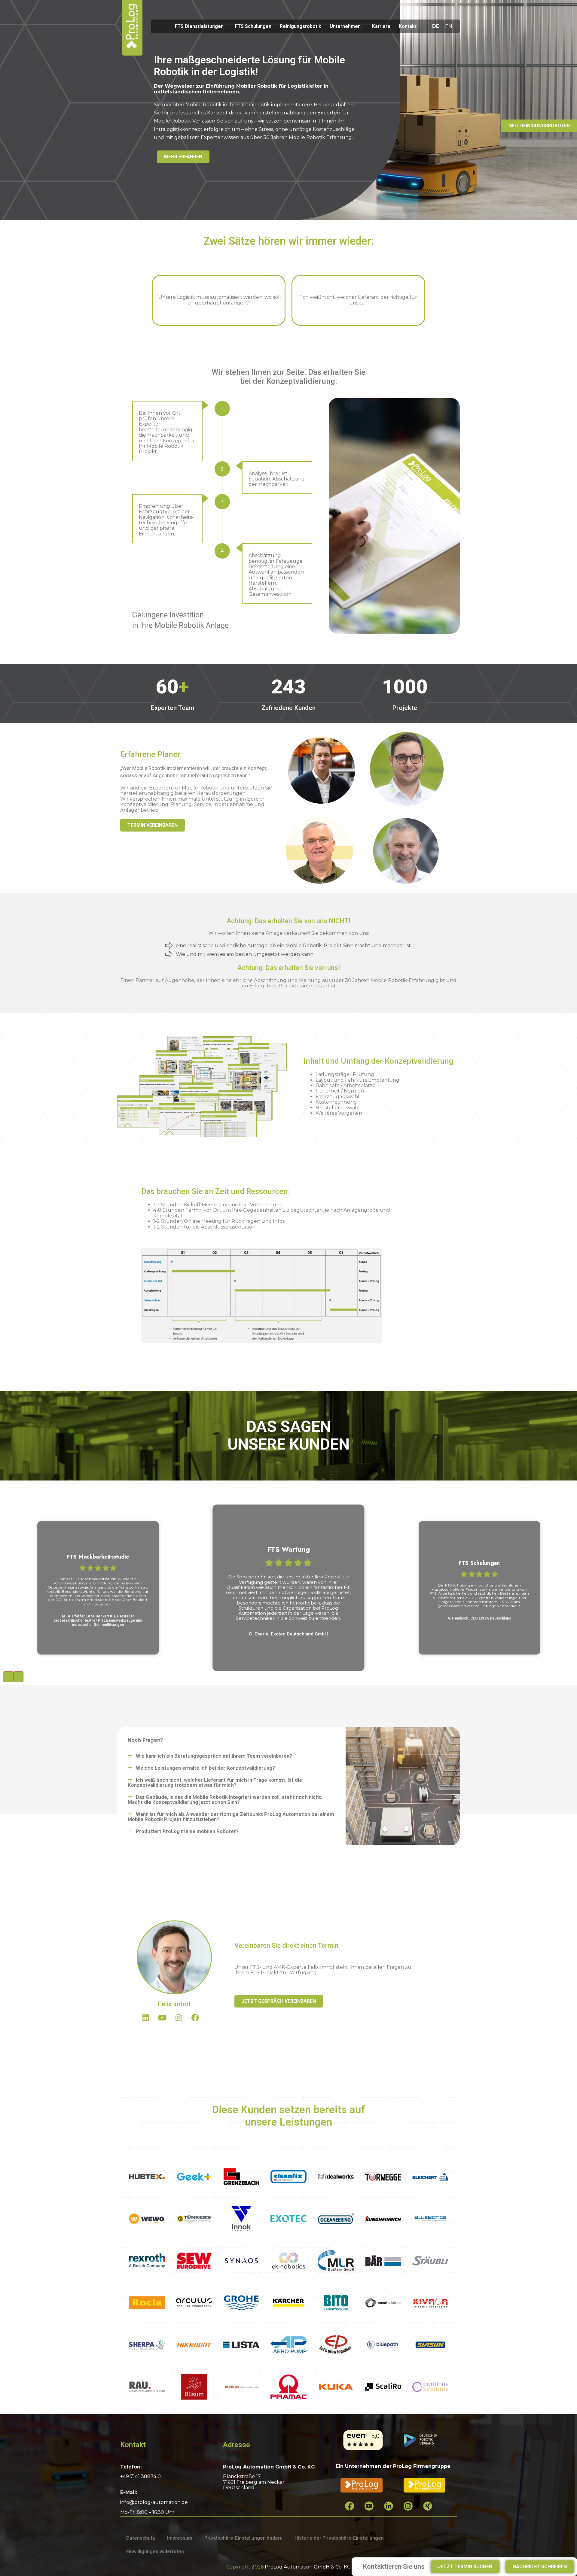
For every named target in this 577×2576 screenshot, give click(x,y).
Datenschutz (141, 2538)
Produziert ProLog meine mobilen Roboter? (187, 1831)
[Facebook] (199, 2021)
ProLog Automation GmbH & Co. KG (308, 2567)
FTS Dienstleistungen (199, 26)
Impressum (180, 2538)
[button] (231, 1756)
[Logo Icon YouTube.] (374, 2511)
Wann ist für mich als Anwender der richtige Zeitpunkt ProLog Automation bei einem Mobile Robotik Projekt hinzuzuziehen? (231, 1817)
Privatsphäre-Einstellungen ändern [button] (243, 2538)
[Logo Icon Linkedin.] (393, 2511)
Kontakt (408, 26)
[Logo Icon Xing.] (432, 2511)
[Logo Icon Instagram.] (413, 2511)
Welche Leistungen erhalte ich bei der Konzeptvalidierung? (205, 1768)
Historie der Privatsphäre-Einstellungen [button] (339, 2538)
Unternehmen (345, 26)
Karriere (381, 26)
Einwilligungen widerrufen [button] (155, 2552)
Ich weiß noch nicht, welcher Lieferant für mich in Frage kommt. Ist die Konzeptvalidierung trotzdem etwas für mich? (215, 1782)
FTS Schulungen (253, 26)
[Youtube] (166, 2021)
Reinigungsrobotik (301, 26)
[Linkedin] (149, 2021)
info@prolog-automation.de (154, 2502)
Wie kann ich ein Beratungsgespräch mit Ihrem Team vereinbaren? (214, 1756)
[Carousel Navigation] (288, 1677)
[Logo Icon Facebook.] (354, 2511)
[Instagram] (182, 2021)
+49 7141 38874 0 (140, 2476)
